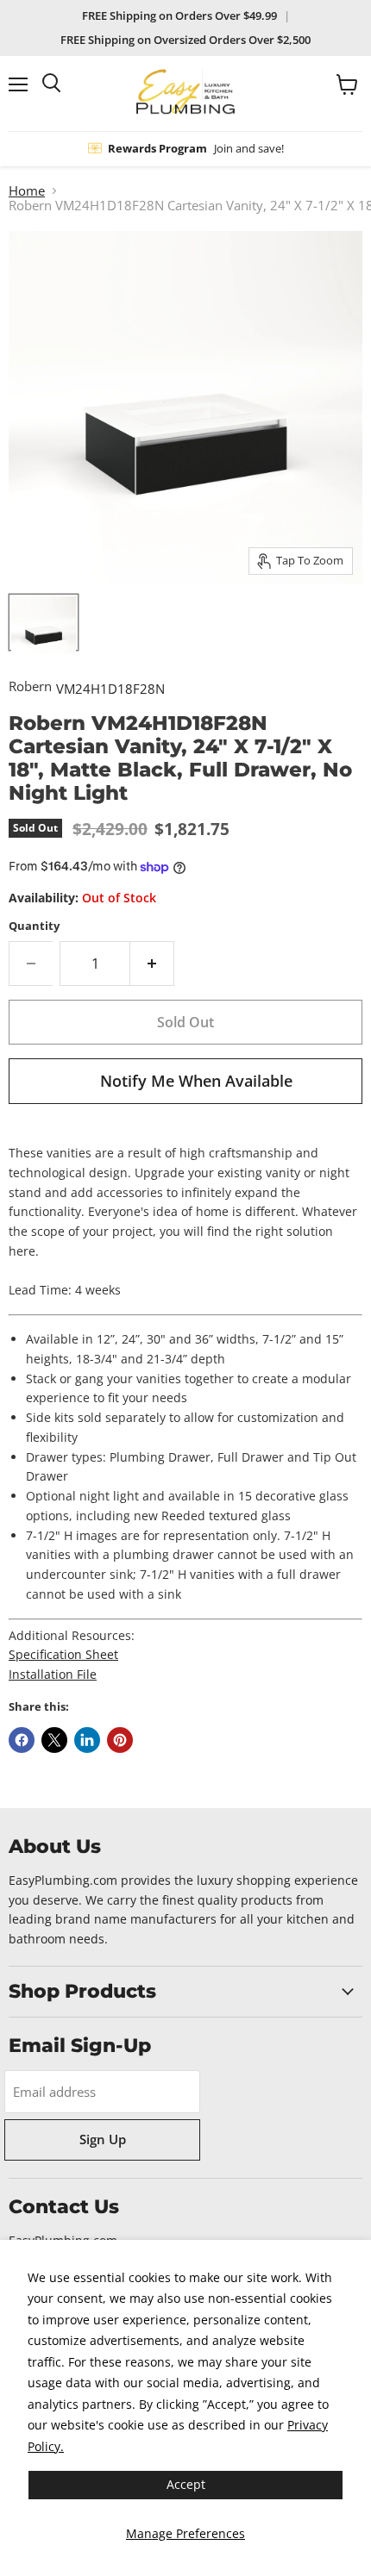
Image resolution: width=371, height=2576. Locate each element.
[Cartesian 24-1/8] (44, 622)
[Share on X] (54, 1740)
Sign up (103, 2139)
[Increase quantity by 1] (152, 964)
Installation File (53, 1674)
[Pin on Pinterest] (120, 1740)
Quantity (34, 926)
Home (27, 191)
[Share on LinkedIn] (87, 1740)
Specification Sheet (63, 1654)
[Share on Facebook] (22, 1740)
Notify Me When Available (196, 1081)
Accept (186, 2484)
